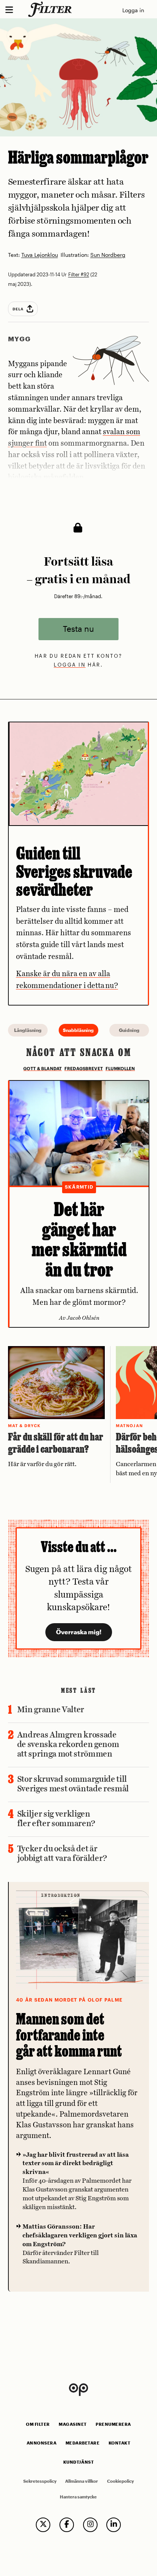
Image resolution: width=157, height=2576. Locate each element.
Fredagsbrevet (84, 1069)
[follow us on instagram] (90, 2525)
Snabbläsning (78, 1030)
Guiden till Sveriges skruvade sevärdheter (74, 871)
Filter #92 (79, 274)
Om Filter (38, 2424)
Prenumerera (113, 2424)
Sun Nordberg (108, 255)
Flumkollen (120, 1069)
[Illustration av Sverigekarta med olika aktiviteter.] (79, 774)
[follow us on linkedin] (114, 2525)
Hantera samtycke (78, 2497)
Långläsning (28, 1030)
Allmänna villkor (82, 2481)
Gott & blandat (42, 1069)
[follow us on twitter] (43, 2525)
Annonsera (42, 2443)
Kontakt (120, 2443)
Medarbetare (83, 2443)
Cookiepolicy (120, 2481)
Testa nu (78, 629)
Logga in (133, 10)
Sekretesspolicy (40, 2481)
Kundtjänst (78, 2462)
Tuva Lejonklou (40, 255)
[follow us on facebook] (67, 2525)
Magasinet (73, 2424)
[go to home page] (51, 9)
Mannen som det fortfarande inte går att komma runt (69, 2035)
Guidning (129, 1030)
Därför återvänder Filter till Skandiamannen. (80, 2244)
